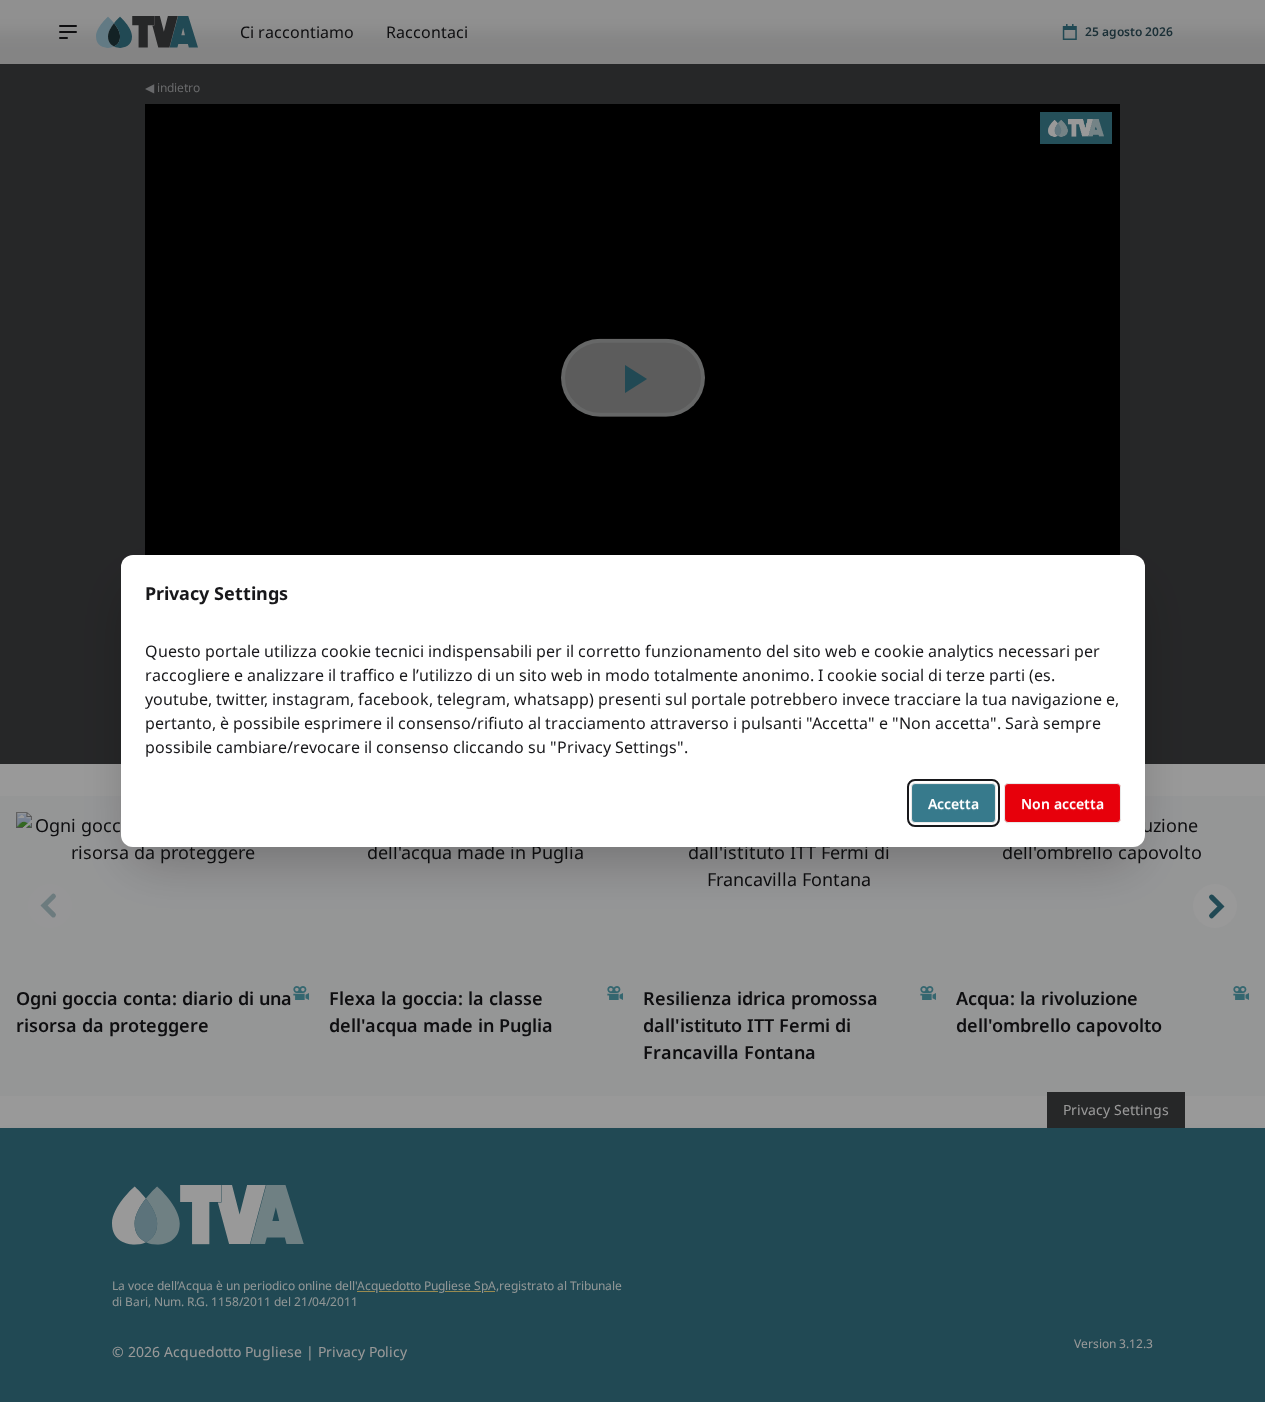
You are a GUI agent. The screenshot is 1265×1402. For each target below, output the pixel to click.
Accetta (953, 803)
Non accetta (1062, 803)
